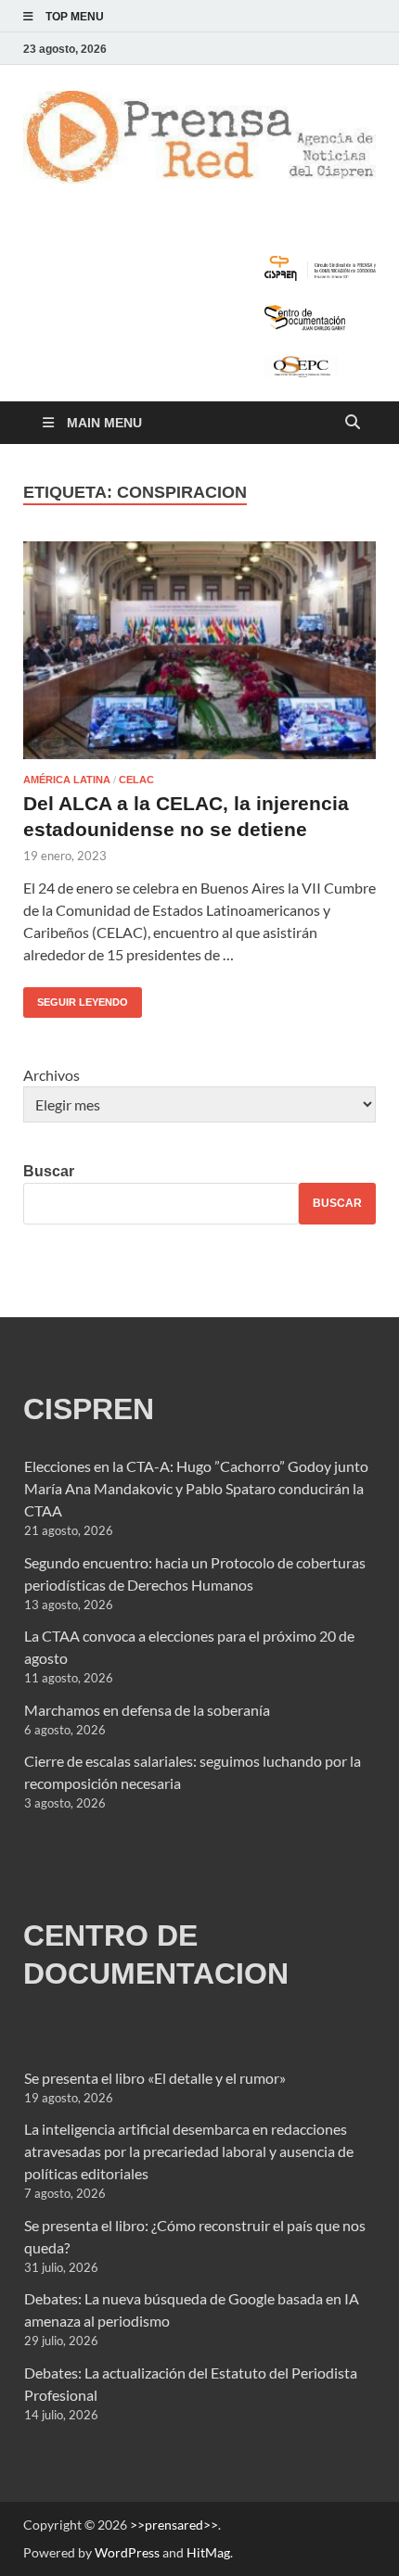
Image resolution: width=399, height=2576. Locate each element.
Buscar (49, 1171)
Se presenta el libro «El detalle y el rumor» (155, 2078)
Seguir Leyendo (76, 997)
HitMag (208, 2552)
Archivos (51, 1075)
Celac (136, 780)
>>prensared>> (174, 2525)
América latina (67, 780)
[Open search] (353, 423)
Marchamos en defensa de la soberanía (147, 1710)
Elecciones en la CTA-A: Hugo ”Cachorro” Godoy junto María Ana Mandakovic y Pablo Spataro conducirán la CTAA (196, 1488)
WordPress (127, 2552)
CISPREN (89, 1409)
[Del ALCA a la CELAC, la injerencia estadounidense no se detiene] (199, 650)
